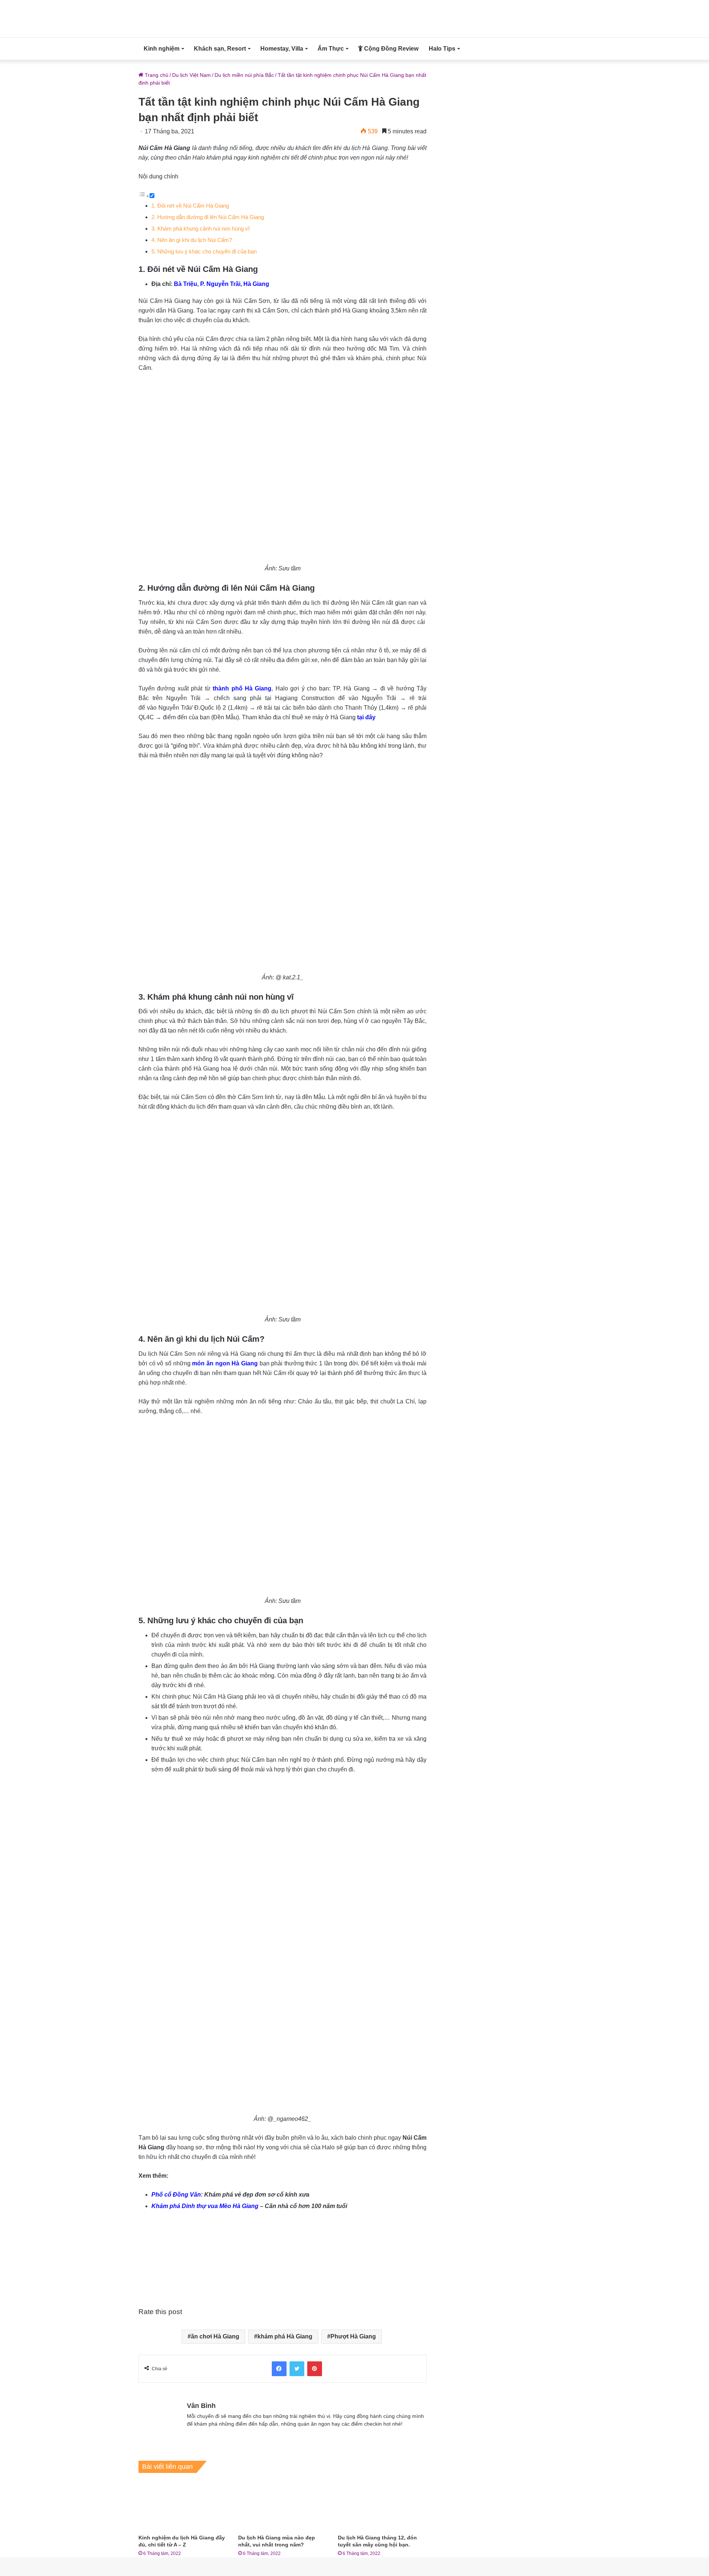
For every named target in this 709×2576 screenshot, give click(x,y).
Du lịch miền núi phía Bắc (244, 75)
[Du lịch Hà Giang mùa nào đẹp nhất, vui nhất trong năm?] (282, 2505)
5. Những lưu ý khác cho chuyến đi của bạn (204, 251)
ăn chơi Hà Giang (215, 2336)
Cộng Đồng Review (391, 49)
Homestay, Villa (282, 49)
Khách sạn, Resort (220, 49)
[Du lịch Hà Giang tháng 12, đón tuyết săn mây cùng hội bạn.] (382, 2505)
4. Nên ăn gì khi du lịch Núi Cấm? (192, 240)
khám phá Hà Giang (285, 2336)
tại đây (366, 717)
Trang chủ (156, 75)
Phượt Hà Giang (353, 2336)
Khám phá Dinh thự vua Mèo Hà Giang (205, 2206)
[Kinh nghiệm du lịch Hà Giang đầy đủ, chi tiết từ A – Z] (183, 2505)
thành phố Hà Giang (242, 688)
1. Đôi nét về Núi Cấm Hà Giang (190, 206)
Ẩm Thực (331, 49)
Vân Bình (201, 2406)
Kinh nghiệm (162, 49)
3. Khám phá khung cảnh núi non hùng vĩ (201, 228)
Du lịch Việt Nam (191, 75)
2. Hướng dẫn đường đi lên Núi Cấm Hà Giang (208, 217)
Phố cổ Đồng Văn (176, 2195)
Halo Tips (442, 49)
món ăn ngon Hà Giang (225, 1363)
